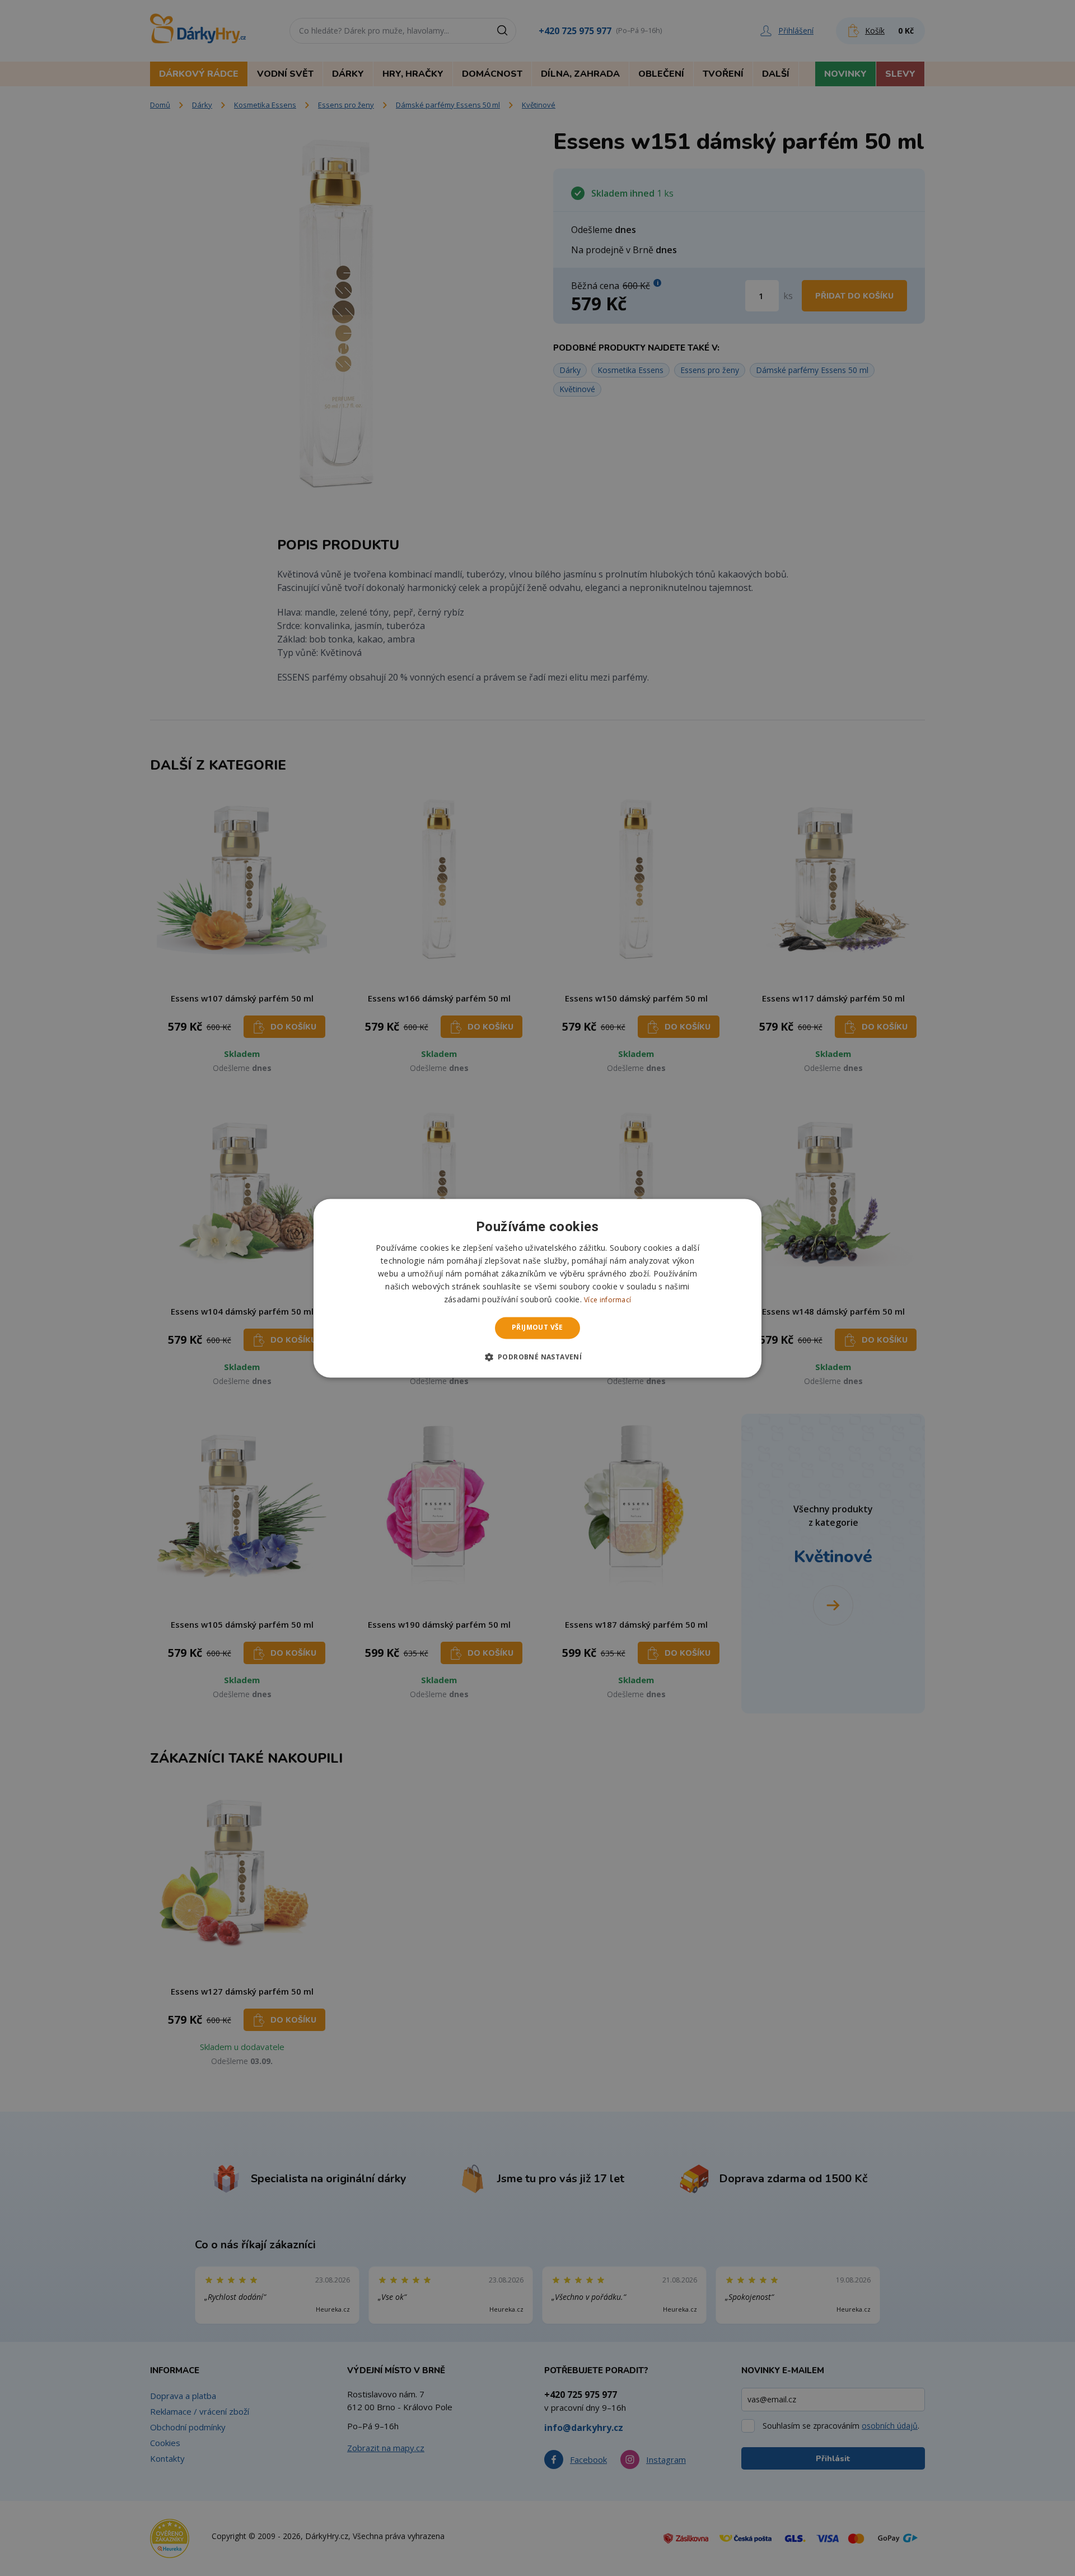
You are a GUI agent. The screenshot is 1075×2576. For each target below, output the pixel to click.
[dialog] (537, 1288)
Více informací (607, 1300)
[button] (538, 1357)
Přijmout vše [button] (537, 1328)
